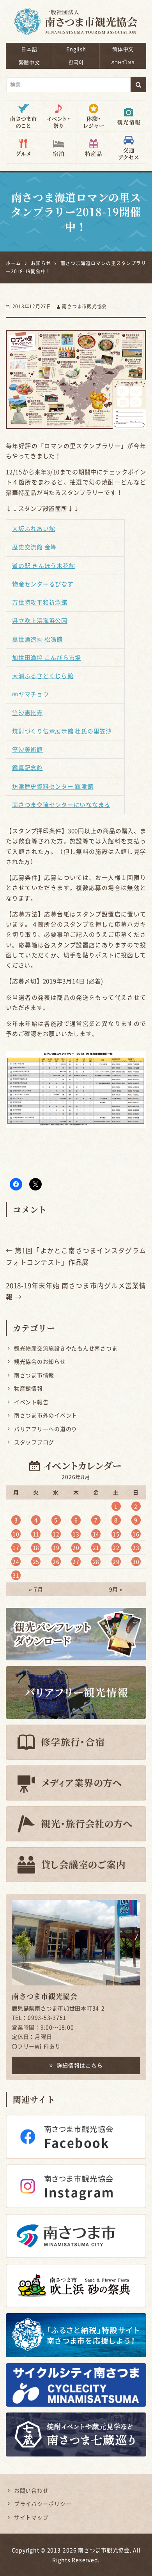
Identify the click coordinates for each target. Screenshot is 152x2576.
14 (96, 1534)
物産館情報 (28, 1388)
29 (116, 1561)
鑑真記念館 (27, 768)
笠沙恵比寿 (27, 713)
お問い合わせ (31, 2490)
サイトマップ (31, 2517)
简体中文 (123, 49)
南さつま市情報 (34, 1375)
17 (16, 1547)
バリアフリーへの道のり (46, 1429)
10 (16, 1534)
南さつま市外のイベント (46, 1415)
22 (116, 1547)
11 (36, 1534)
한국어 (76, 62)
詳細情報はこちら (80, 2065)
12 (56, 1534)
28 (96, 1561)
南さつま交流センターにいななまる (61, 805)
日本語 (29, 49)
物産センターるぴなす (43, 584)
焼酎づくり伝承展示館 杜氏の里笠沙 (62, 731)
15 (116, 1534)
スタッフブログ (34, 1442)
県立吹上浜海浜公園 (40, 621)
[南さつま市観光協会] (76, 16)
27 (76, 1561)
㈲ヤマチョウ (31, 694)
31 (16, 1575)
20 (76, 1547)
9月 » (116, 1589)
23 (136, 1547)
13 (76, 1534)
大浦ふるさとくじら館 (43, 676)
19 (56, 1547)
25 (36, 1561)
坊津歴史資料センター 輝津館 (53, 786)
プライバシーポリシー (43, 2504)
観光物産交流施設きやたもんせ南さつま (66, 1348)
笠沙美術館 (27, 749)
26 (56, 1561)
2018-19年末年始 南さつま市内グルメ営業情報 (76, 1291)
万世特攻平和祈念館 (40, 602)
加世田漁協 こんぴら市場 (47, 658)
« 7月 (36, 1589)
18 (36, 1547)
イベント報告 (31, 1402)
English (76, 49)
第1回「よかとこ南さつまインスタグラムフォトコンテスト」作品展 (76, 1256)
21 (96, 1547)
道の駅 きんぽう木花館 (43, 566)
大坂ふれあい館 (34, 529)
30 (136, 1561)
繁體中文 (29, 62)
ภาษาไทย (123, 62)
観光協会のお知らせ (40, 1361)
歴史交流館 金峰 (34, 547)
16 (136, 1534)
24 (16, 1561)
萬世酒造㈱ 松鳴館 (37, 639)
